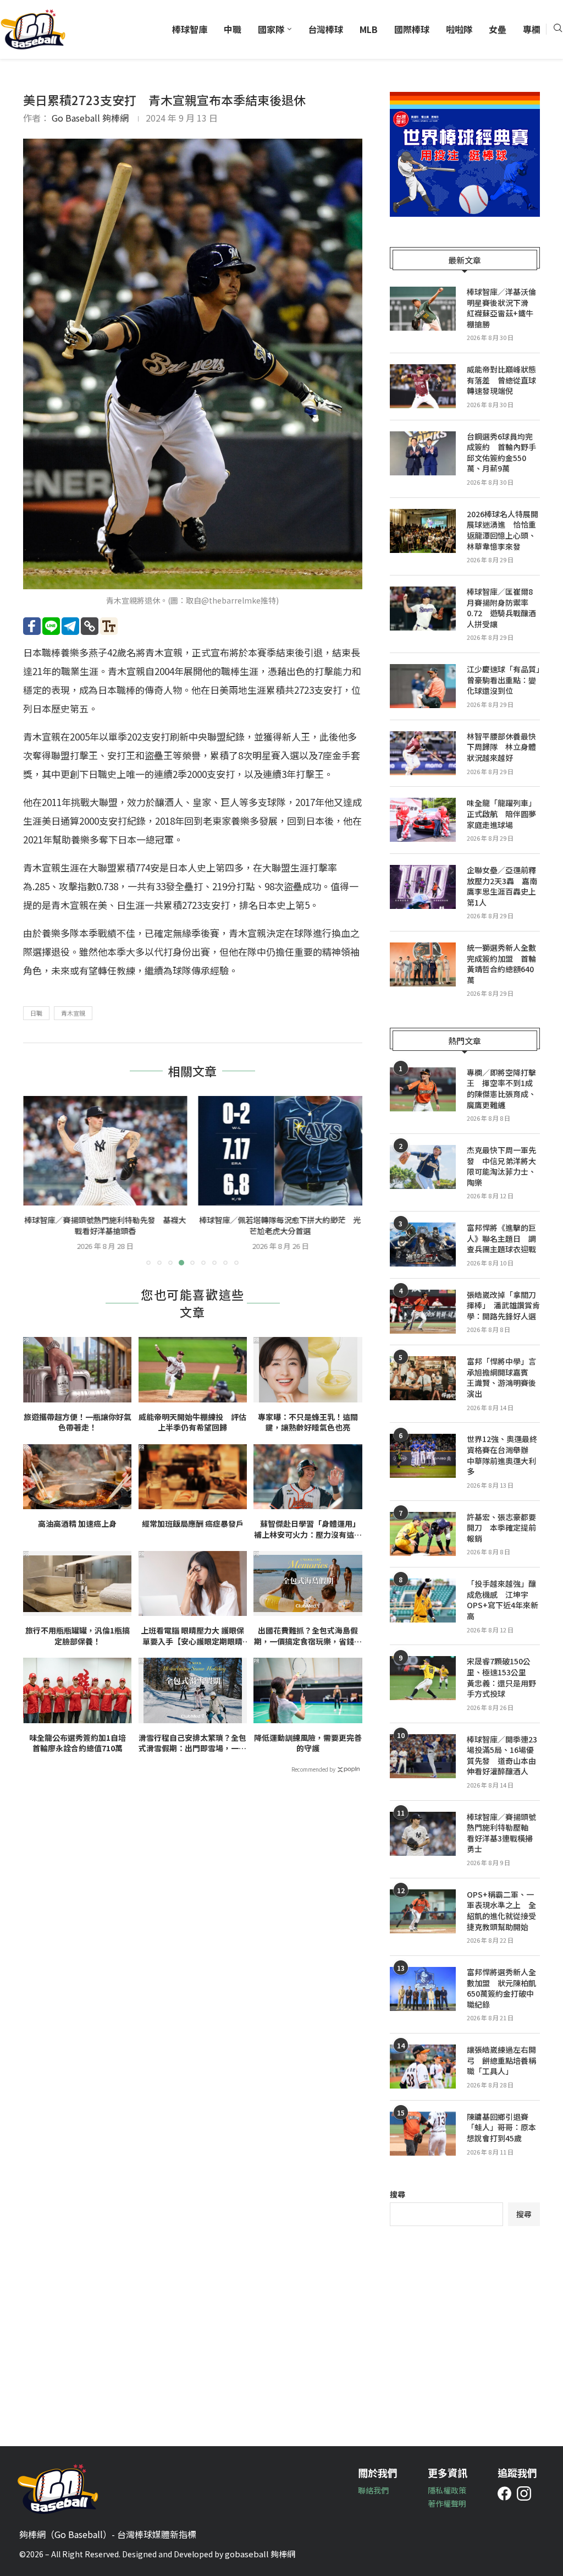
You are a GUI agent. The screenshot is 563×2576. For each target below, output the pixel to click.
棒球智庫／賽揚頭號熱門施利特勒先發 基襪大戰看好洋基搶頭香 (105, 1225)
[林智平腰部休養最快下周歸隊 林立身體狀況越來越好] (423, 753)
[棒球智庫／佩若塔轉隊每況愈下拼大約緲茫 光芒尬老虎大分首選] (281, 1151)
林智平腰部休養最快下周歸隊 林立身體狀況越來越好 (501, 747)
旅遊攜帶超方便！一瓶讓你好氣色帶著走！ (78, 1423)
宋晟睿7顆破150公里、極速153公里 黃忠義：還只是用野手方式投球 (501, 1678)
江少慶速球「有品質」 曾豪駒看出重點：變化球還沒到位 (503, 680)
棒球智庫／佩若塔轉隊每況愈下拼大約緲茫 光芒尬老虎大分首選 (280, 1225)
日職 (36, 1013)
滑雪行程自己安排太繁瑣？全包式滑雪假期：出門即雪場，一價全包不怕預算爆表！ (192, 1743)
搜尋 (398, 2194)
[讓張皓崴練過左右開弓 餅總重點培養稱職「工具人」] (423, 2067)
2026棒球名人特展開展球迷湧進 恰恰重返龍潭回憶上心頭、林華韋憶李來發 (503, 530)
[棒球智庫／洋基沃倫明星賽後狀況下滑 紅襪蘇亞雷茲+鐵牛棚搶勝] (423, 309)
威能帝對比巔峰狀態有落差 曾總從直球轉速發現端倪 (501, 380)
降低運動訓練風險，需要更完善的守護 (308, 1743)
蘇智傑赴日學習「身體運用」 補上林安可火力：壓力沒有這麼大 (308, 1529)
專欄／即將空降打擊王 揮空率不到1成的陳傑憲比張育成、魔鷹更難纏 (501, 1089)
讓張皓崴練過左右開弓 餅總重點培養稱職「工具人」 (501, 2060)
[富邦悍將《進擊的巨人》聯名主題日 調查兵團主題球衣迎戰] (423, 1245)
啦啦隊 (459, 29)
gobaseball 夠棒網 (260, 2554)
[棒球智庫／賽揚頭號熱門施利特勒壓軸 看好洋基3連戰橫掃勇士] (423, 1834)
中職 (233, 29)
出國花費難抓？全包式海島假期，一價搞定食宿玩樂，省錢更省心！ (308, 1636)
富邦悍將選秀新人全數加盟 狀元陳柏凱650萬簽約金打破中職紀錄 (501, 1988)
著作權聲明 (447, 2503)
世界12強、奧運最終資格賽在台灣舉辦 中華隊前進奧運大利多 (502, 1455)
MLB (369, 29)
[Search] (558, 29)
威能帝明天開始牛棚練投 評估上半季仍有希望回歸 (192, 1423)
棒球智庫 (190, 29)
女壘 (498, 29)
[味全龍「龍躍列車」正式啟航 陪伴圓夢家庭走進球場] (423, 820)
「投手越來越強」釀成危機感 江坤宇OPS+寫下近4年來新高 (503, 1600)
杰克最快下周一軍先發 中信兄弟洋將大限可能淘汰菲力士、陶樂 (501, 1166)
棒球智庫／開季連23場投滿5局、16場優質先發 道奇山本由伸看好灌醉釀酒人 (502, 1756)
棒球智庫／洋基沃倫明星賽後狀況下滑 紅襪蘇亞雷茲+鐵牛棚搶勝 (501, 308)
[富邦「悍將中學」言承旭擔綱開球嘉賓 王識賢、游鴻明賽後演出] (423, 1378)
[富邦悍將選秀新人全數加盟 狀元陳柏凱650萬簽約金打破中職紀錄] (423, 1989)
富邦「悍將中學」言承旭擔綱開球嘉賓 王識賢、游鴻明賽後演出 (501, 1378)
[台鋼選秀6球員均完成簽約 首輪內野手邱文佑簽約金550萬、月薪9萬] (423, 453)
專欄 (532, 29)
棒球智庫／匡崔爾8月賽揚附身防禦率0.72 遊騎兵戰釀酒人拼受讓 (501, 608)
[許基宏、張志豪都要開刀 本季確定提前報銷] (423, 1534)
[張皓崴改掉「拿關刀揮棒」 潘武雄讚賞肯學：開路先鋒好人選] (423, 1312)
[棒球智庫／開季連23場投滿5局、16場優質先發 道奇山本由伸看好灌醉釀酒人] (423, 1756)
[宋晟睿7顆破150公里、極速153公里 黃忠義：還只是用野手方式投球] (423, 1678)
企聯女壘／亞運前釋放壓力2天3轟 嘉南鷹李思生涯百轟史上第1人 (502, 886)
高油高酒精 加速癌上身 (77, 1524)
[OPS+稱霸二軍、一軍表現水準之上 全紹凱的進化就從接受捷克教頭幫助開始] (423, 1911)
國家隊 (271, 29)
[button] (38, 1180)
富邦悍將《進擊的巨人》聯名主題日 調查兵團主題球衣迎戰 (501, 1238)
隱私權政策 (447, 2490)
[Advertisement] (465, 2328)
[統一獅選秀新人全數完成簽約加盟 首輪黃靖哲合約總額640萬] (423, 964)
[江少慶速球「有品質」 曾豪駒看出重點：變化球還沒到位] (423, 686)
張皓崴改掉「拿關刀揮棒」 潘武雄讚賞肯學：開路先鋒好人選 (503, 1306)
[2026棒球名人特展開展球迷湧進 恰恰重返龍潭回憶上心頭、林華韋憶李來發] (423, 531)
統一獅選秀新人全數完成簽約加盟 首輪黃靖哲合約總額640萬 (501, 964)
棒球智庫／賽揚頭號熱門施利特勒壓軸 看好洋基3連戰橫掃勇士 (501, 1833)
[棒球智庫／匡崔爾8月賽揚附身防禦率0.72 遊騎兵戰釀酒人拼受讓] (423, 609)
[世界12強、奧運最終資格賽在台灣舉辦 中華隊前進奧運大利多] (423, 1456)
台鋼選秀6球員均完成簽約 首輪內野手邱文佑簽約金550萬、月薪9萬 (501, 453)
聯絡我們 (373, 2490)
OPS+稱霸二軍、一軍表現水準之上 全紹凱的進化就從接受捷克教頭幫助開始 (501, 1911)
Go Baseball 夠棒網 (90, 118)
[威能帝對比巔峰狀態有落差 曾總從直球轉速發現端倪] (423, 386)
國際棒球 (412, 29)
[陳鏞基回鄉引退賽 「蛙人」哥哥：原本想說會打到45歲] (423, 2134)
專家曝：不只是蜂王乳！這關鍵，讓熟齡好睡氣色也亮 (308, 1423)
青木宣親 (73, 1013)
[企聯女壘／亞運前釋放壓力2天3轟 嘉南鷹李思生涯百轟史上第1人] (423, 887)
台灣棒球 (325, 29)
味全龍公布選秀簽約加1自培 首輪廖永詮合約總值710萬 (80, 1743)
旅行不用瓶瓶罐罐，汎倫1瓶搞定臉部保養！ (78, 1636)
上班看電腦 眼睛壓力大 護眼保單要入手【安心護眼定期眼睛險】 (192, 1636)
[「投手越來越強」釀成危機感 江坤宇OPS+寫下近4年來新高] (423, 1601)
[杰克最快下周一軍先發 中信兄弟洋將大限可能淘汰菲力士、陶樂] (423, 1167)
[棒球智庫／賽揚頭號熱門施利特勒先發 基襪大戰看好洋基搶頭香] (105, 1151)
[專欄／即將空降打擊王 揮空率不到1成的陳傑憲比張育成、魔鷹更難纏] (423, 1089)
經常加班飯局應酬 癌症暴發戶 (193, 1524)
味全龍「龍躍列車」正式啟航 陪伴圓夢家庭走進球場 (501, 814)
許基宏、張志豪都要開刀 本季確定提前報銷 (501, 1528)
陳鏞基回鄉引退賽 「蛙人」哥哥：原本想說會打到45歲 (501, 2128)
